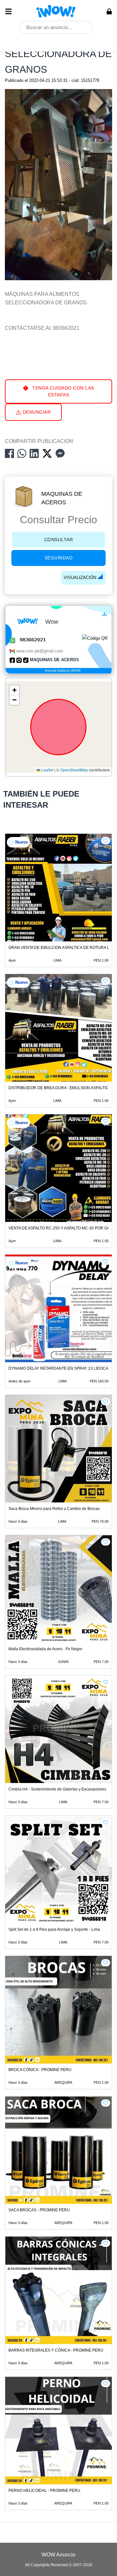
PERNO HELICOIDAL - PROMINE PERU (44, 2491)
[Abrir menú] (8, 11)
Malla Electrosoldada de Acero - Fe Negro (45, 1649)
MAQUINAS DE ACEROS (62, 498)
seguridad (59, 558)
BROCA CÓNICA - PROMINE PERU (40, 2070)
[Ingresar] (109, 11)
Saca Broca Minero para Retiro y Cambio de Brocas (54, 1509)
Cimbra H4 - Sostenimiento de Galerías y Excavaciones (57, 1789)
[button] (14, 690)
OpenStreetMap (74, 770)
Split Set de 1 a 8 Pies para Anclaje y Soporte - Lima (54, 1929)
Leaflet (47, 770)
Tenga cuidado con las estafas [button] (63, 391)
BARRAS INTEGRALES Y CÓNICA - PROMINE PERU (56, 2350)
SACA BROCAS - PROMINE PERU (39, 2210)
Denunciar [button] (36, 412)
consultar (59, 540)
